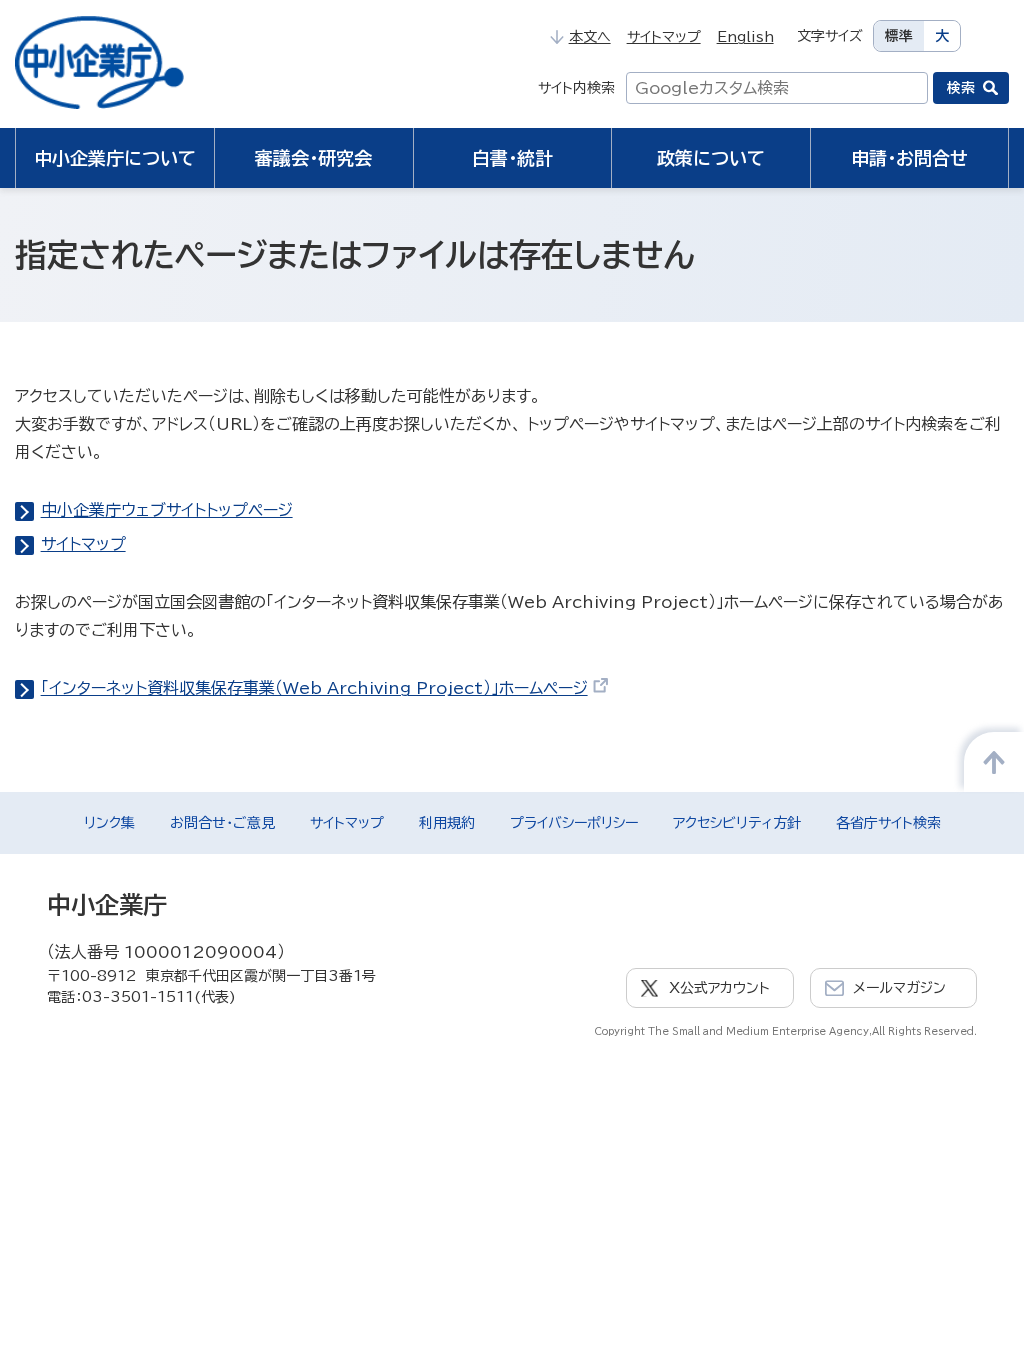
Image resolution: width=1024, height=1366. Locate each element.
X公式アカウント (719, 988)
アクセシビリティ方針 (737, 823)
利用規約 (447, 823)
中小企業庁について (115, 158)
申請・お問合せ (909, 158)
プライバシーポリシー (574, 823)
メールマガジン (899, 988)
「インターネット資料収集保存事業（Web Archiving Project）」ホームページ (314, 688)
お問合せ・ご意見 (222, 823)
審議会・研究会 (313, 158)
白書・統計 (512, 158)
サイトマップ (664, 37)
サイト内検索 (576, 88)
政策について (711, 158)
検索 (961, 88)
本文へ (589, 37)
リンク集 (109, 823)
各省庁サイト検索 (888, 823)
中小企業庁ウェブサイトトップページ (167, 510)
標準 (899, 36)
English (745, 37)
